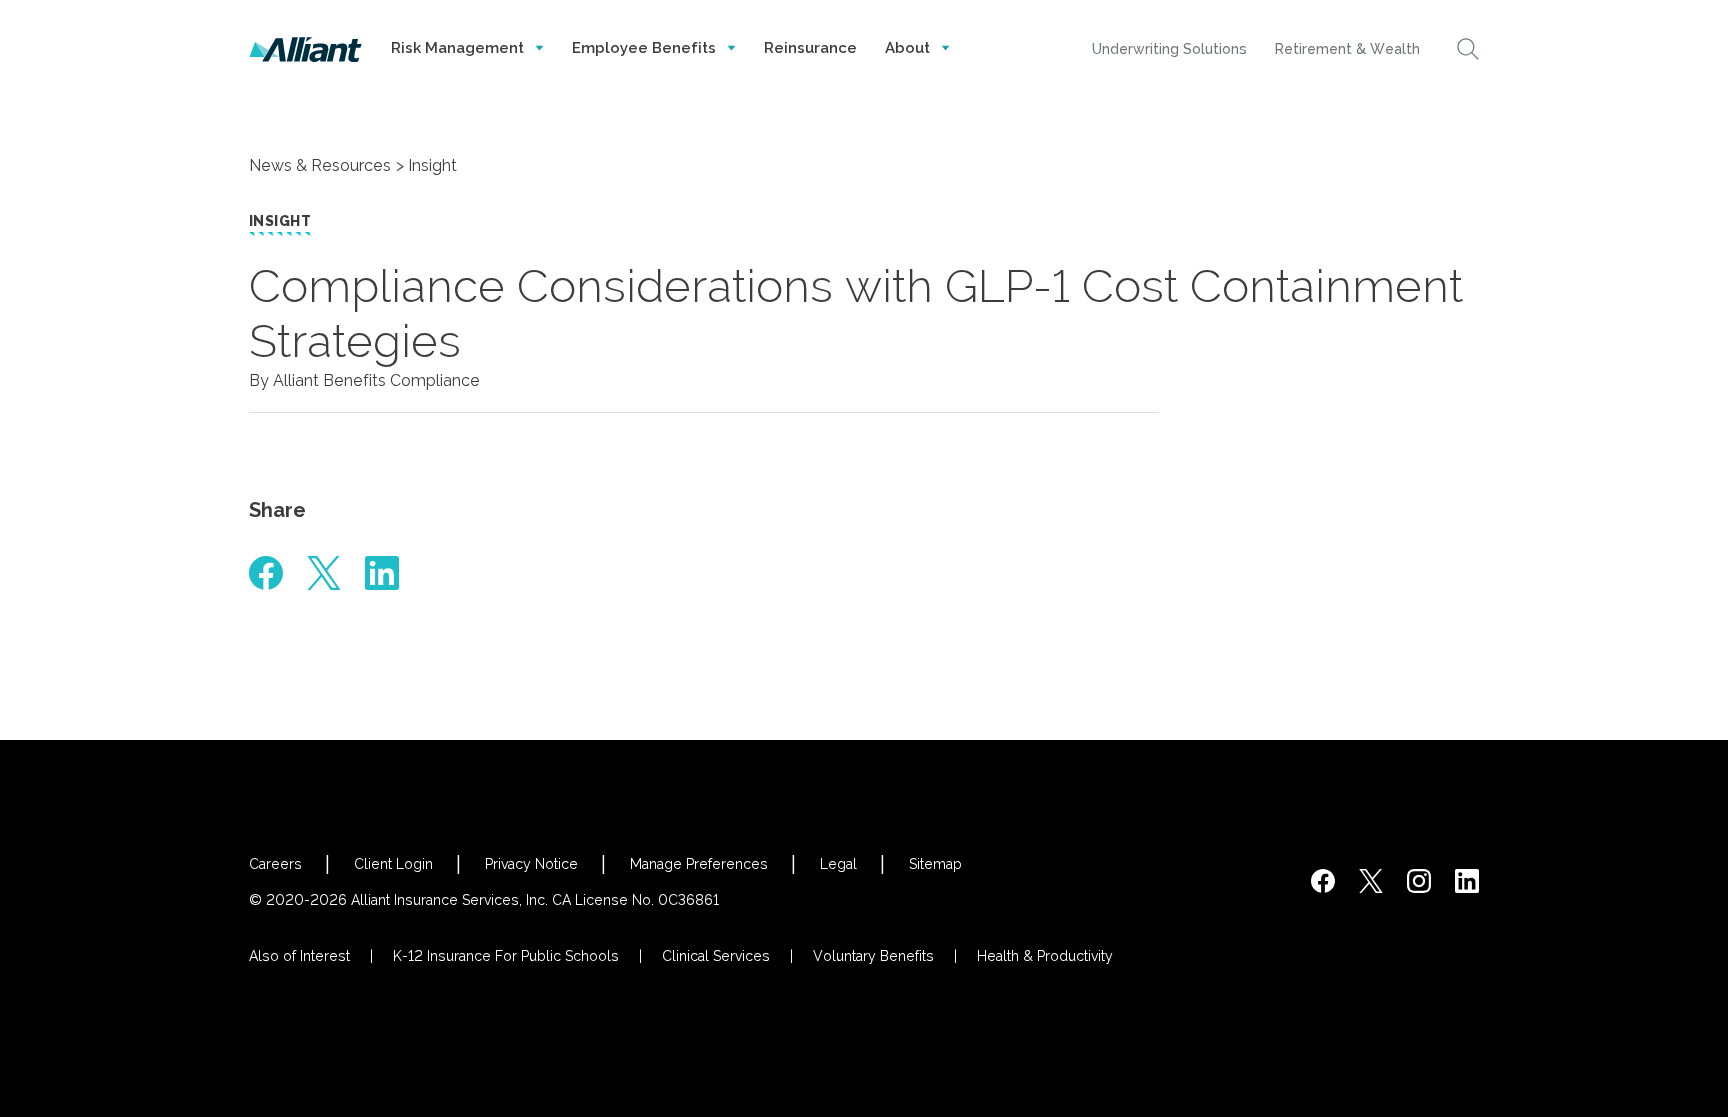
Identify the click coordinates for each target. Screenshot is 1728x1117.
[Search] (1468, 49)
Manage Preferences (699, 864)
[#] (266, 573)
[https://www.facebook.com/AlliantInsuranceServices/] (1323, 881)
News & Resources (320, 165)
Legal (838, 864)
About (909, 48)
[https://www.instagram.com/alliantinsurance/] (1419, 881)
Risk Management (459, 48)
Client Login (393, 864)
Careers (275, 864)
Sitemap (935, 864)
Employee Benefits (646, 48)
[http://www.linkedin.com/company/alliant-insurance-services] (1467, 881)
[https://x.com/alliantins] (1371, 881)
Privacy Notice (531, 864)
